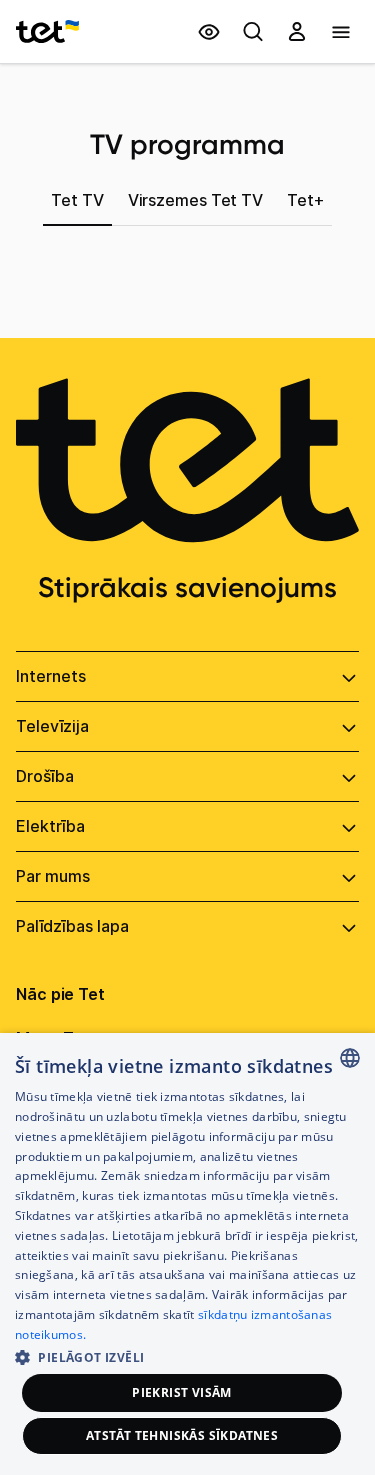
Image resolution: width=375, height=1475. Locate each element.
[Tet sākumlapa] (47, 32)
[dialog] (187, 1254)
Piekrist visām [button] (182, 1392)
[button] (187, 1355)
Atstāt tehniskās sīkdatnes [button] (182, 1435)
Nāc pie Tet (60, 994)
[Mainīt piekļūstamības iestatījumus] (209, 32)
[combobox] (350, 1058)
